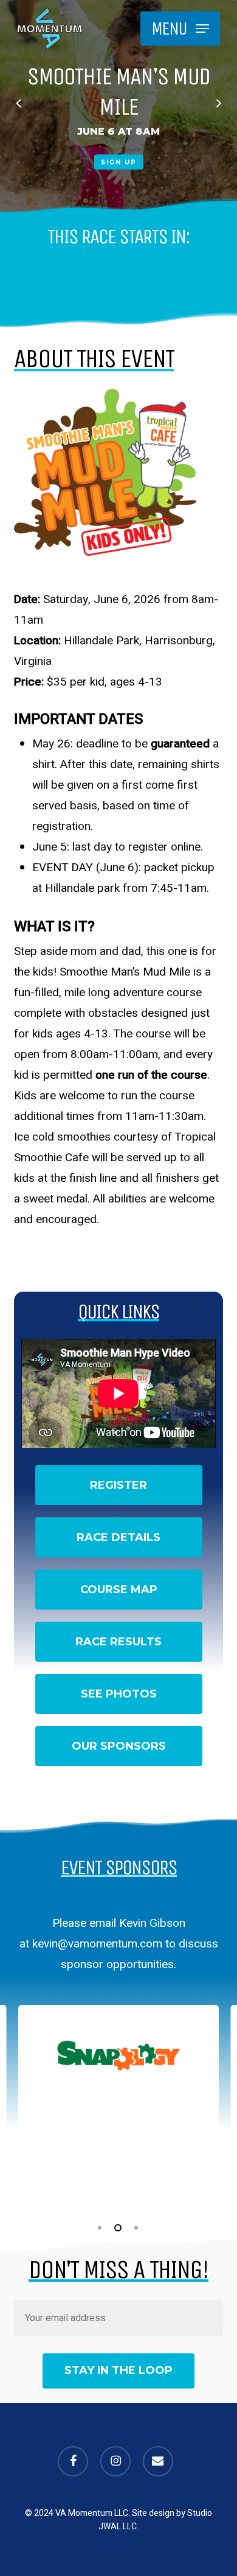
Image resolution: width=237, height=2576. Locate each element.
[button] (180, 29)
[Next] (228, 105)
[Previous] (9, 105)
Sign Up (120, 162)
